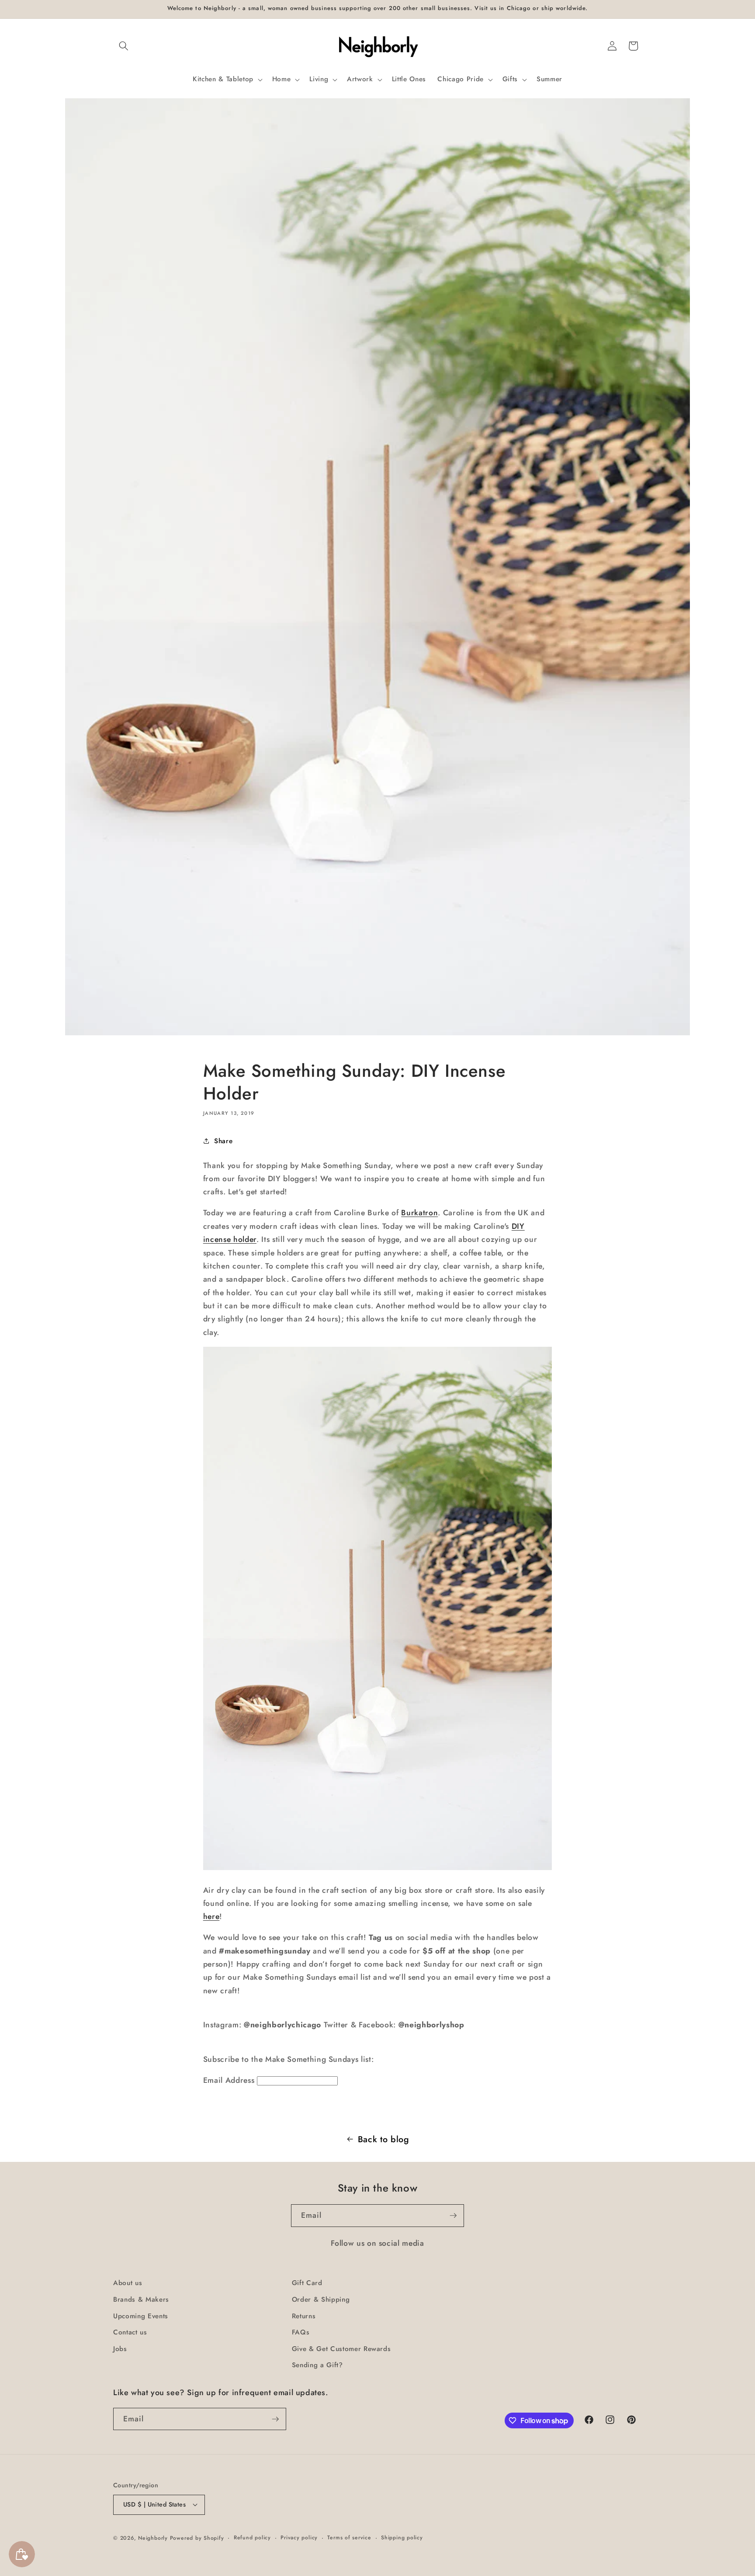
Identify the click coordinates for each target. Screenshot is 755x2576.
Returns (304, 2316)
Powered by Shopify (197, 2538)
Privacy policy (299, 2538)
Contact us (130, 2332)
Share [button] (223, 1141)
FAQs (301, 2332)
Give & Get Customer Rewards (341, 2349)
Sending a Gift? (317, 2365)
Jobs (120, 2349)
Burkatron (419, 1213)
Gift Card (307, 2283)
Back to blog (384, 2139)
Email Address (229, 2080)
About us (128, 2283)
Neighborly (153, 2538)
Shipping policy (402, 2538)
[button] (124, 46)
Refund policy (252, 2538)
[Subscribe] (453, 2216)
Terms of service (349, 2538)
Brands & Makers (141, 2299)
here (211, 1916)
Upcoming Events (141, 2316)
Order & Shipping (321, 2299)
